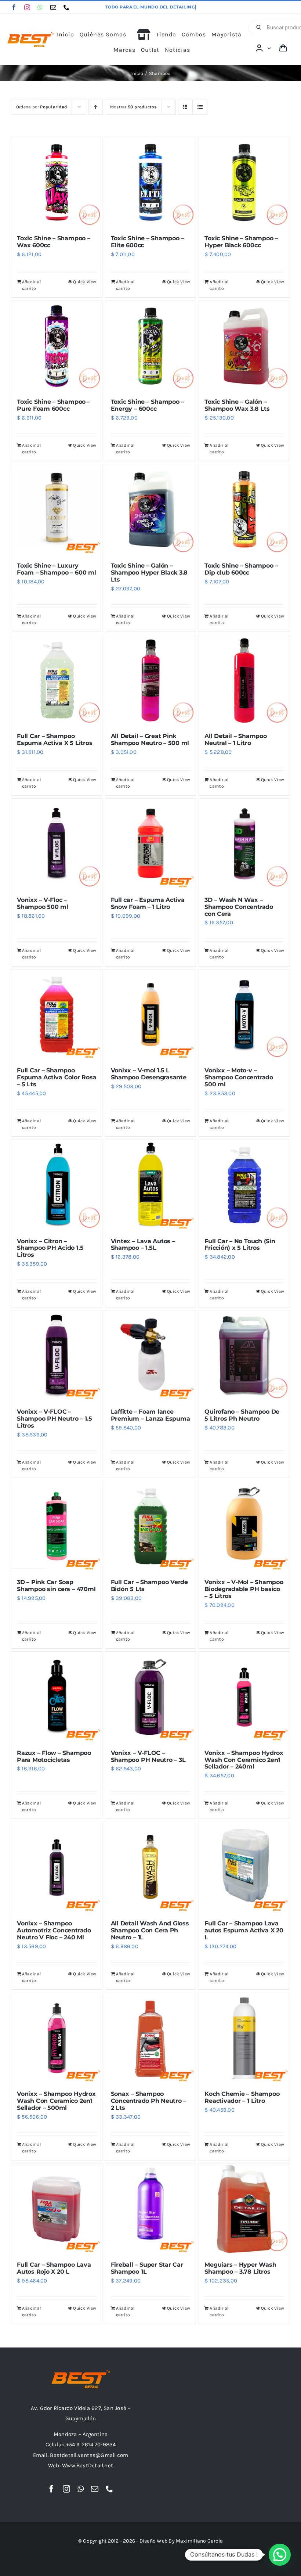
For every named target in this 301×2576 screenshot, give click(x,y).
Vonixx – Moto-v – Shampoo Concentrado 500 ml (239, 1077)
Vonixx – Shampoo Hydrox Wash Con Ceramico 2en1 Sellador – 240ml (244, 1760)
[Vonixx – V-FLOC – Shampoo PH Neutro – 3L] (151, 1697)
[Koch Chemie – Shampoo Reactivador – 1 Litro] (244, 2038)
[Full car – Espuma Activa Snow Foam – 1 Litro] (151, 844)
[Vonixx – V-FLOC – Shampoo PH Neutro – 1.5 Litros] (57, 1356)
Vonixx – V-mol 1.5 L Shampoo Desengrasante (149, 1074)
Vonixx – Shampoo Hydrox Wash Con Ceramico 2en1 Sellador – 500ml (56, 2101)
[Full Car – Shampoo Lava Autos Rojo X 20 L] (57, 2209)
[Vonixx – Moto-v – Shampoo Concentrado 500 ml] (244, 1015)
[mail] (53, 7)
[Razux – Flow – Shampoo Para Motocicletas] (57, 1697)
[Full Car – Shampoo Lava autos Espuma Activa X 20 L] (244, 1868)
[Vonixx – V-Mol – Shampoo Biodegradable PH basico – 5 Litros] (244, 1527)
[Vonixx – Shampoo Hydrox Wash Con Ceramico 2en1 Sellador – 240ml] (244, 1697)
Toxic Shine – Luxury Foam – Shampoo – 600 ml (57, 569)
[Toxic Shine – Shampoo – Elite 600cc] (151, 182)
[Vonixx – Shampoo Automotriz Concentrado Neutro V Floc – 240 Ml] (57, 1868)
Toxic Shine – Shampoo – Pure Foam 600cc (54, 405)
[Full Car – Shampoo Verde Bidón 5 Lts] (151, 1527)
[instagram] (27, 7)
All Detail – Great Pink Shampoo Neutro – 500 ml (150, 740)
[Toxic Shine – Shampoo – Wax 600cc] (57, 182)
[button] (280, 2555)
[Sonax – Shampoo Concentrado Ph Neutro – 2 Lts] (151, 2038)
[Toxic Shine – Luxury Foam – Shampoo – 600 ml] (57, 510)
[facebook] (14, 7)
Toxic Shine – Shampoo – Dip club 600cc (241, 569)
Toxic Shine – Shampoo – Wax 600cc (54, 242)
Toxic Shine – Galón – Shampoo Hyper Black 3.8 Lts (149, 573)
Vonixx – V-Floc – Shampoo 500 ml (43, 903)
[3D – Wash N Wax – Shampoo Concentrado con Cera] (244, 844)
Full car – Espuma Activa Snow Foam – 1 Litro (148, 903)
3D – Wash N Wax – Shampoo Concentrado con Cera (239, 907)
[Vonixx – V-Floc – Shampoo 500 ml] (57, 844)
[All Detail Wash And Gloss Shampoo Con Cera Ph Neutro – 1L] (151, 1868)
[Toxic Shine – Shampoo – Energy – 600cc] (151, 346)
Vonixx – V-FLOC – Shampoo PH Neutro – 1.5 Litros (55, 1419)
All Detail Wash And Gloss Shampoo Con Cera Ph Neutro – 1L (150, 1930)
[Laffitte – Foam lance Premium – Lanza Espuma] (151, 1356)
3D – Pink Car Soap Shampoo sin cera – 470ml (56, 1586)
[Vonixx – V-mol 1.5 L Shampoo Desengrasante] (151, 1015)
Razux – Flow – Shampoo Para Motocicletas (54, 1756)
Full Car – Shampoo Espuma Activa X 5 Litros (55, 740)
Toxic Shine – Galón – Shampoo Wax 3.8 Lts (237, 405)
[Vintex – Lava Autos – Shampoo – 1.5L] (151, 1185)
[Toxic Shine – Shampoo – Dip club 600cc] (244, 510)
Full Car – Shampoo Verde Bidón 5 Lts (149, 1586)
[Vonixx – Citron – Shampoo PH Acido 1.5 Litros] (57, 1185)
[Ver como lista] (200, 107)
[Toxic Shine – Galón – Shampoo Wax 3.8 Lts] (244, 346)
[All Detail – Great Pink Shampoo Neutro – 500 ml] (151, 681)
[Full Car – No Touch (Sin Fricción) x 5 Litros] (244, 1185)
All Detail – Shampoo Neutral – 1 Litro (235, 740)
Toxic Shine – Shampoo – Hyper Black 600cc (241, 242)
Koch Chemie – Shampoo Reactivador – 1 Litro (242, 2097)
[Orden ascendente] (96, 107)
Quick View (85, 282)
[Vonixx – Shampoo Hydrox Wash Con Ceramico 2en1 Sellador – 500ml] (57, 2038)
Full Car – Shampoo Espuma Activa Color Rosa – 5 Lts (57, 1077)
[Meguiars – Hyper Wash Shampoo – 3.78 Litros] (244, 2209)
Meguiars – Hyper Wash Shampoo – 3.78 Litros (240, 2268)
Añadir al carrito (31, 285)
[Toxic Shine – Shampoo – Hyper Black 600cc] (244, 182)
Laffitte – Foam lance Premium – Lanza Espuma (150, 1415)
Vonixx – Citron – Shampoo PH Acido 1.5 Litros (50, 1248)
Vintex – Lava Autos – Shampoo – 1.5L (143, 1245)
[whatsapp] (40, 7)
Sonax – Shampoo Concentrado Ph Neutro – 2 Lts (149, 2101)
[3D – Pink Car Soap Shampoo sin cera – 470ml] (57, 1527)
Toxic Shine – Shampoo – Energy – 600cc (148, 405)
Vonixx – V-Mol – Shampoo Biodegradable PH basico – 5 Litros (244, 1589)
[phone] (66, 7)
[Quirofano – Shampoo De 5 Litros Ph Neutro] (244, 1356)
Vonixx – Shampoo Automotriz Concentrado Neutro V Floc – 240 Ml (54, 1930)
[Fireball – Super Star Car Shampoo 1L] (151, 2209)
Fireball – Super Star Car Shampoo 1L (147, 2268)
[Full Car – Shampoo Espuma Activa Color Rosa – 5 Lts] (57, 1015)
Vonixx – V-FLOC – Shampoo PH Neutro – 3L (148, 1756)
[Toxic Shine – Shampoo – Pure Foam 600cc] (57, 346)
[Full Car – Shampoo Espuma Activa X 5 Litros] (57, 681)
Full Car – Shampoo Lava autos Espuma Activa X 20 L (244, 1930)
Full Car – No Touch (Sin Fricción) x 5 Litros (240, 1245)
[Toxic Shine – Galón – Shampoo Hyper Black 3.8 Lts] (151, 510)
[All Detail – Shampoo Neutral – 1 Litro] (244, 681)
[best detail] (31, 35)
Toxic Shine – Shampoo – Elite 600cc (148, 242)
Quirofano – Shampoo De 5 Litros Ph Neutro (242, 1415)
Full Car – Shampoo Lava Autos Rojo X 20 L (54, 2268)
